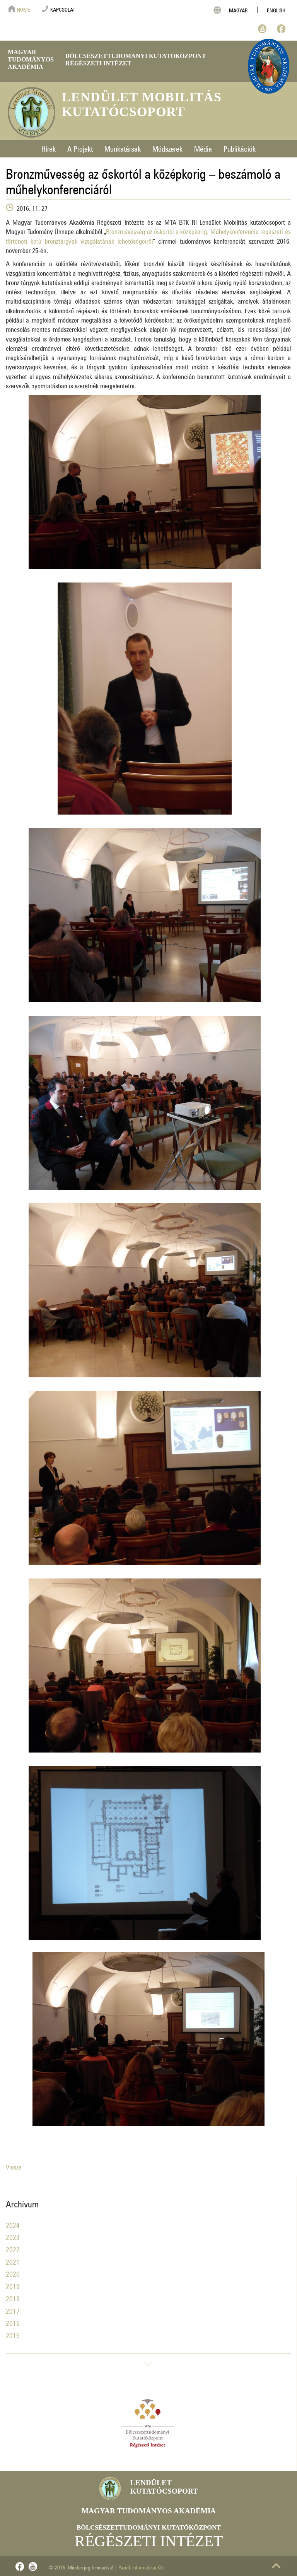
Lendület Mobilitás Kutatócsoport (142, 104)
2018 (13, 2297)
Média (203, 147)
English (276, 9)
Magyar (238, 9)
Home (24, 9)
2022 (13, 2248)
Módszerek (167, 147)
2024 (13, 2224)
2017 (13, 2310)
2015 (13, 2334)
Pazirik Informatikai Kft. (141, 2566)
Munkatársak (123, 147)
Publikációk (240, 147)
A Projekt (80, 147)
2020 (13, 2273)
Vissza (14, 2166)
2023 (13, 2236)
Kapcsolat (63, 9)
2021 (13, 2261)
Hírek (49, 147)
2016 (13, 2322)
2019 (13, 2285)
